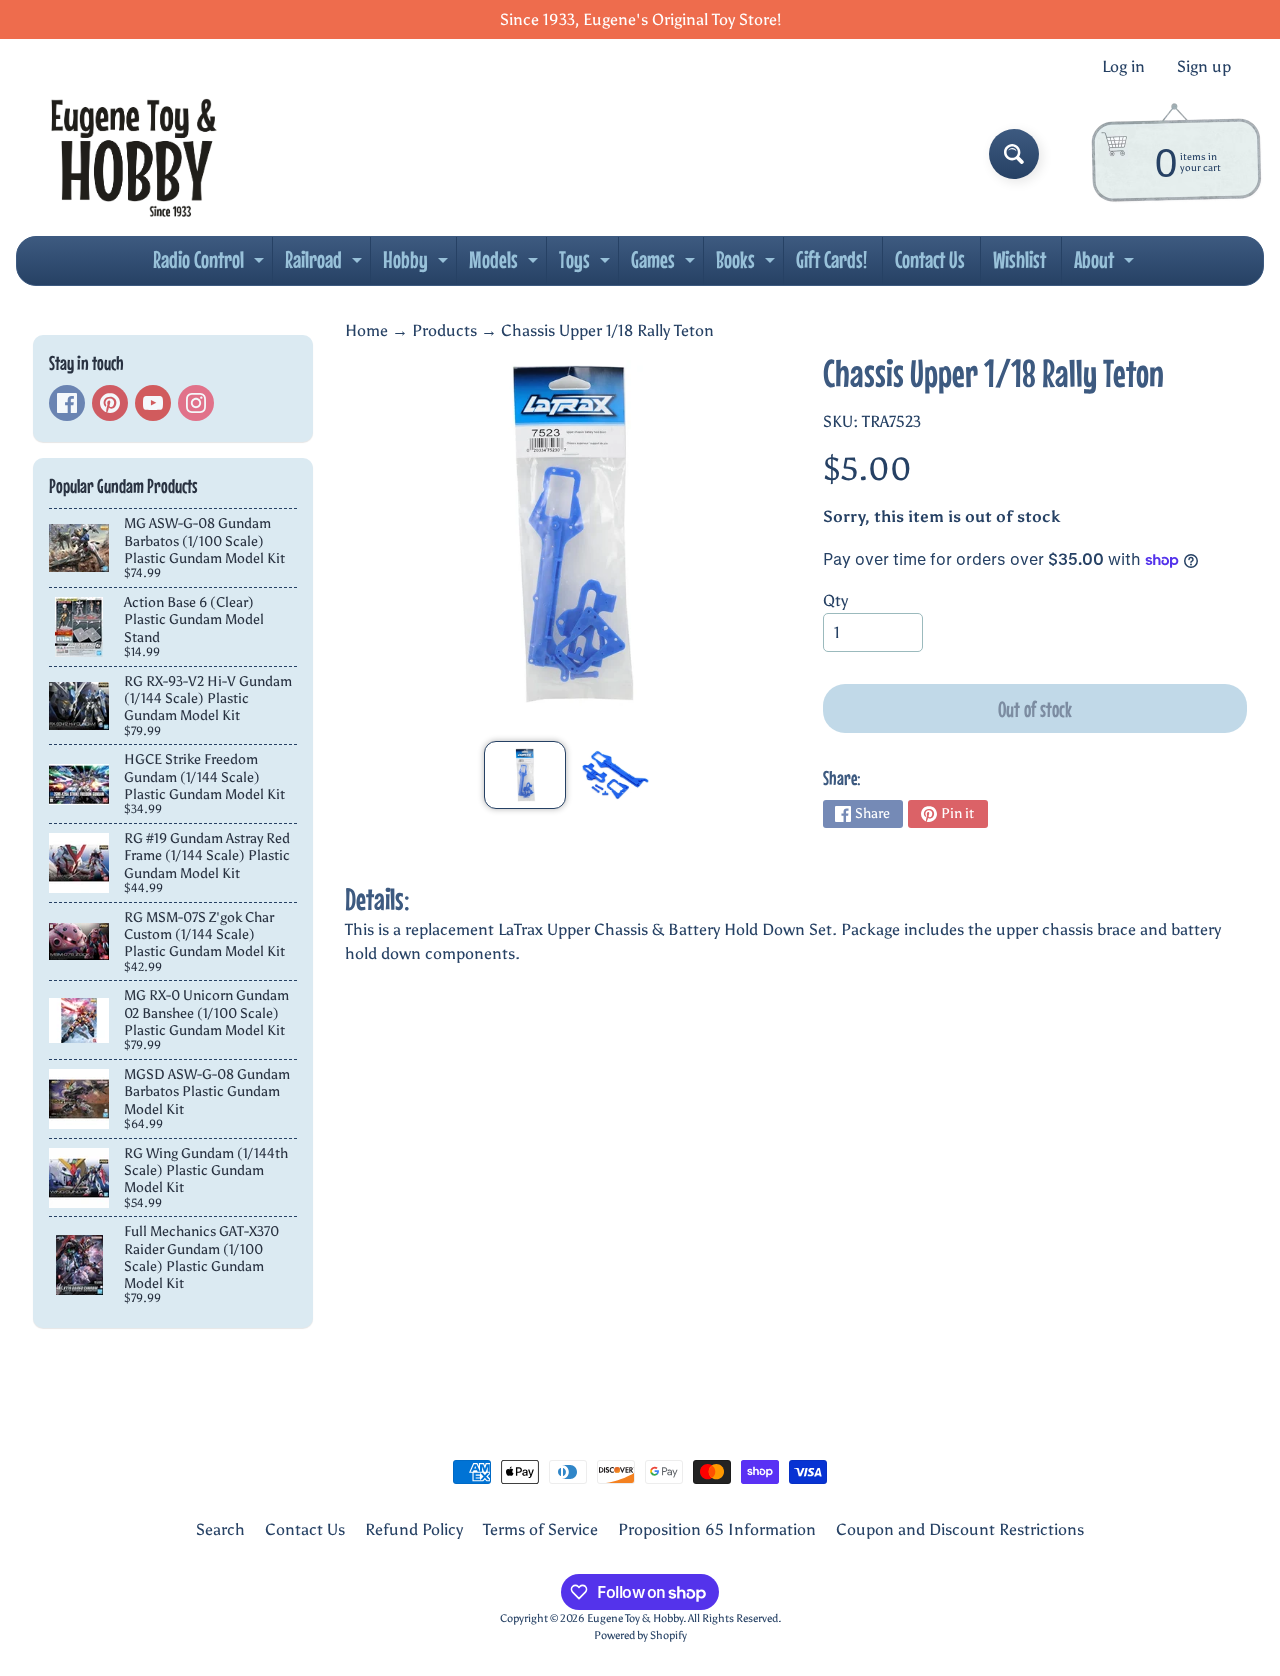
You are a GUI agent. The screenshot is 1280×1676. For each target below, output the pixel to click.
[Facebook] (67, 403)
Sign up (1204, 67)
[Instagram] (196, 403)
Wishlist (1019, 259)
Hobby (418, 265)
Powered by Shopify (640, 1635)
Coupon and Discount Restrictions (960, 1529)
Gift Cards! (831, 259)
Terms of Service (540, 1529)
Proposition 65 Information (717, 1529)
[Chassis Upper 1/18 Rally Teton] (524, 775)
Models (506, 265)
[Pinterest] (110, 403)
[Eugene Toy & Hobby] (133, 154)
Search (220, 1529)
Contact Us (930, 259)
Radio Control (211, 265)
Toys (587, 265)
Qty (835, 600)
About (1106, 265)
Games (665, 265)
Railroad (326, 265)
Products (444, 330)
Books (748, 265)
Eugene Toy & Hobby (635, 1618)
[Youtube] (153, 403)
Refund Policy (414, 1529)
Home (366, 330)
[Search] (1014, 154)
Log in (1123, 67)
